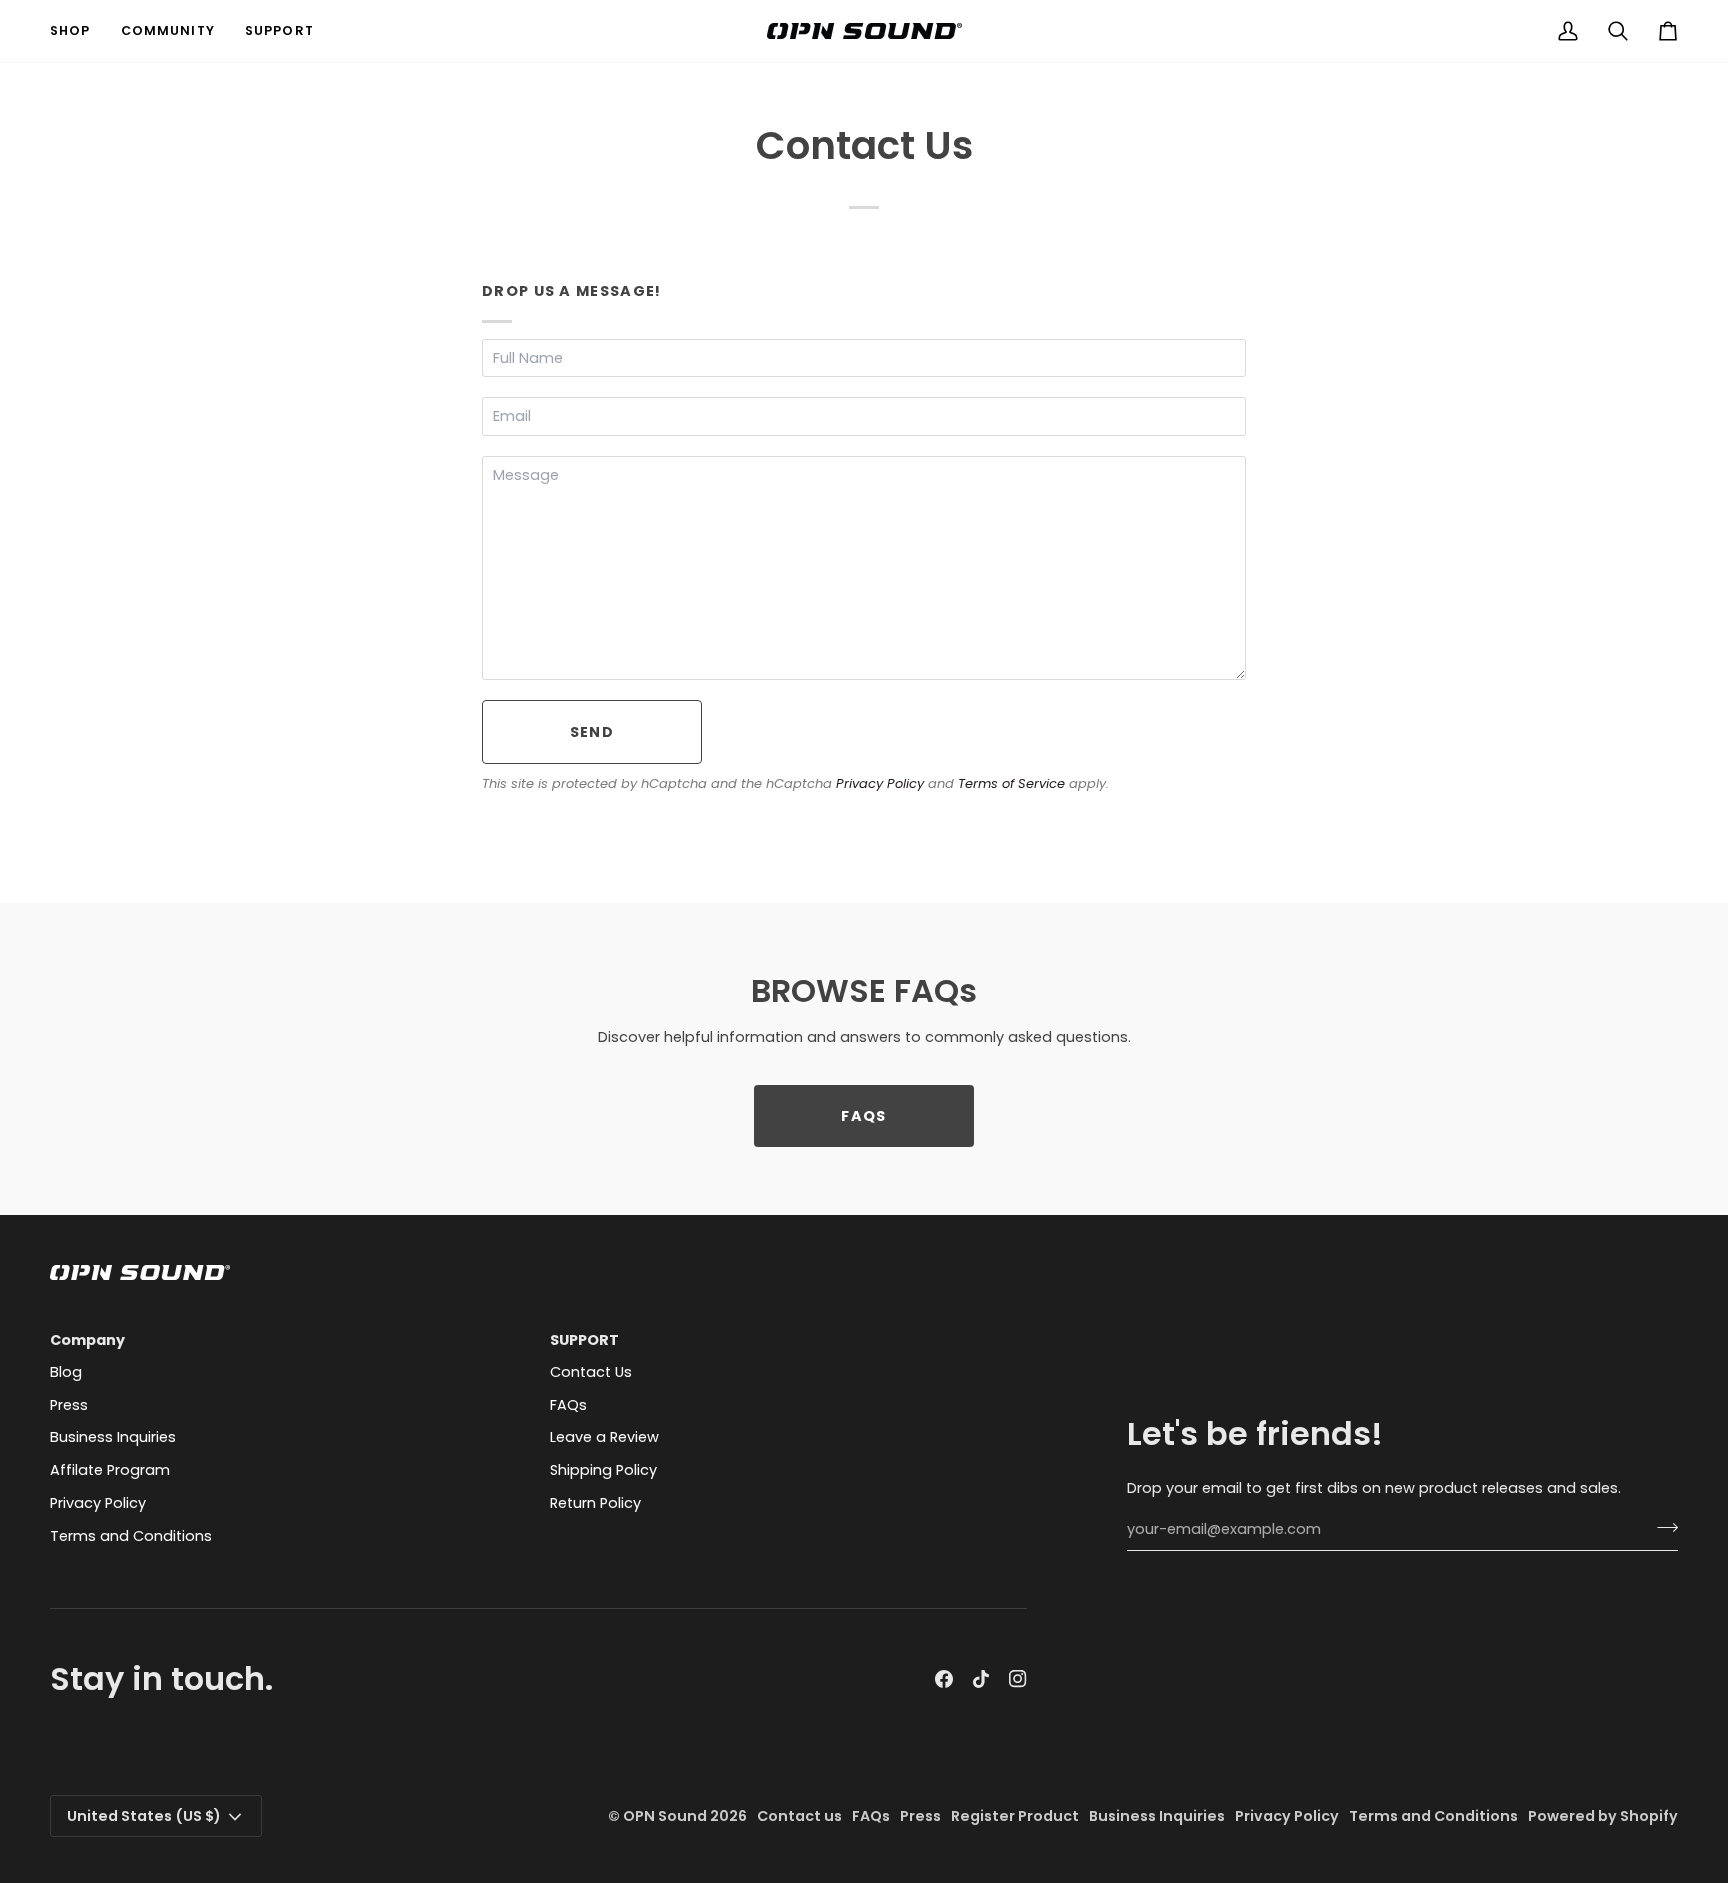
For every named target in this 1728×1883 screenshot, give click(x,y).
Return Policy (595, 1503)
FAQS (863, 1116)
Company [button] (87, 1340)
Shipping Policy (603, 1470)
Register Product (1015, 1816)
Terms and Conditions (131, 1536)
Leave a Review (604, 1437)
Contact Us (591, 1372)
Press (69, 1405)
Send (592, 732)
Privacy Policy (880, 783)
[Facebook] (944, 1679)
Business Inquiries (113, 1437)
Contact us (799, 1816)
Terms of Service (1011, 783)
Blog (66, 1372)
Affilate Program (110, 1470)
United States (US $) (144, 1816)
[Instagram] (1018, 1679)
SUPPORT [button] (584, 1340)
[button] (78, 31)
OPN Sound (665, 1816)
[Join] (1661, 1527)
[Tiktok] (981, 1679)
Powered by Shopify (1603, 1816)
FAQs (568, 1405)
